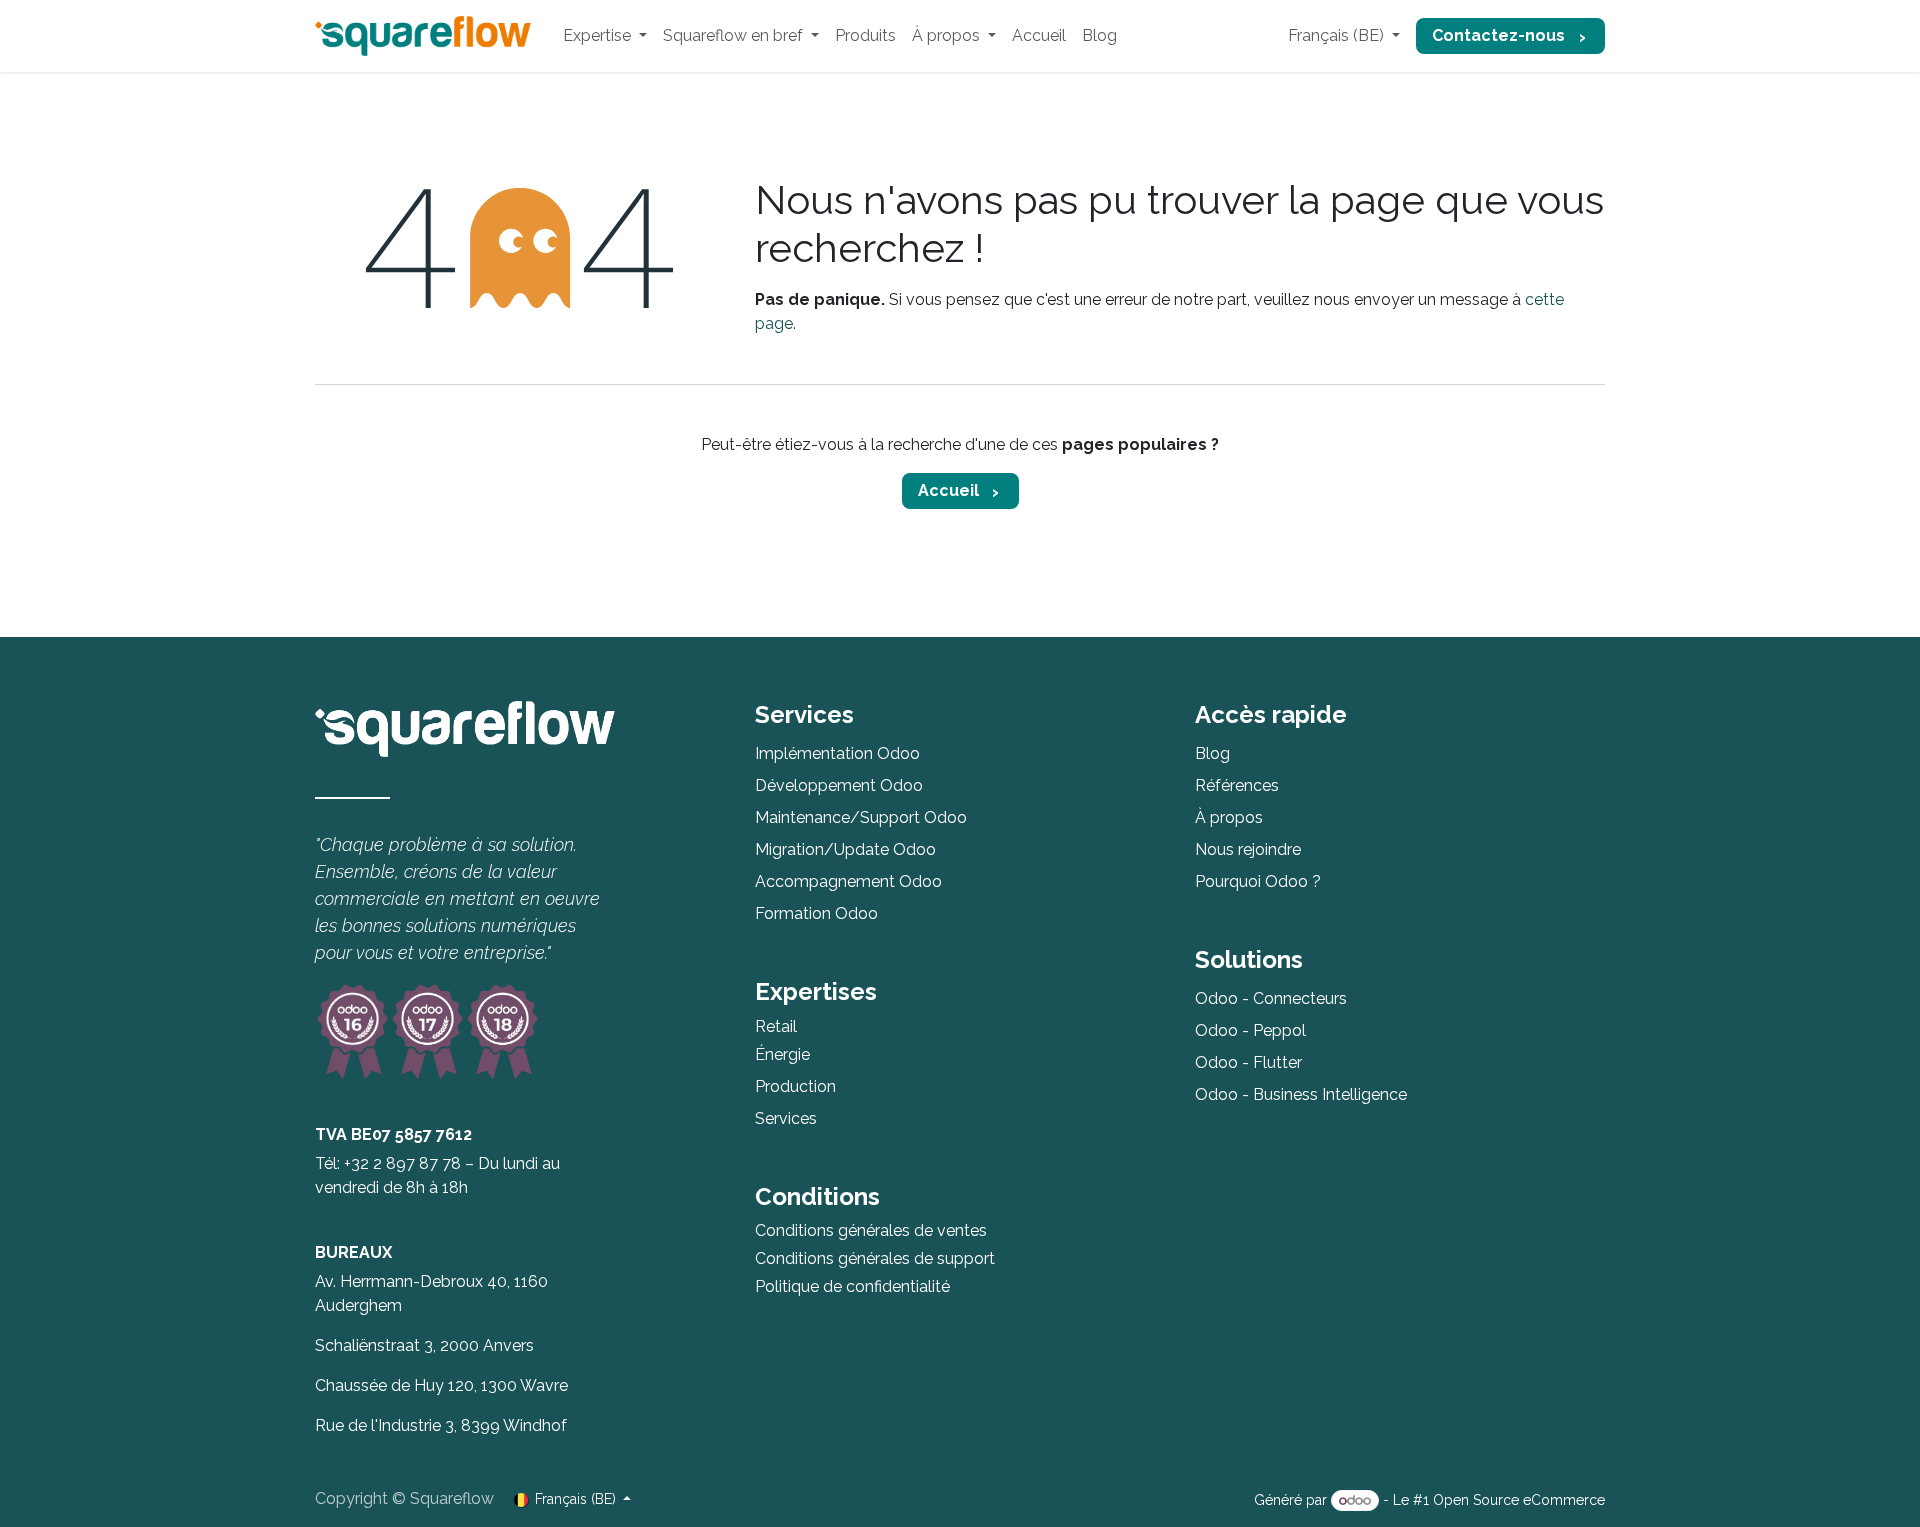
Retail (776, 1026)
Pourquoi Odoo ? (1258, 881)
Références (1237, 785)
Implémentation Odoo (837, 753)
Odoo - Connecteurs (1271, 998)
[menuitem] (605, 36)
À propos (1229, 817)
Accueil (948, 490)
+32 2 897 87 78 (402, 1163)
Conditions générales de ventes (871, 1230)
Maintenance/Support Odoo (861, 817)
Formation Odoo (816, 913)
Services (786, 1118)
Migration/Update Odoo (845, 849)
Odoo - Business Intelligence (1301, 1094)
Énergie (782, 1054)
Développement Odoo (839, 785)
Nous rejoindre (1248, 849)
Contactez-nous (1498, 35)
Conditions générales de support (875, 1258)
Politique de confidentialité (852, 1286)
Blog (1212, 753)
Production (795, 1086)
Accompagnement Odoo (848, 881)
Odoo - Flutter (1248, 1062)
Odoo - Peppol (1250, 1030)
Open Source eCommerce (1519, 1500)
